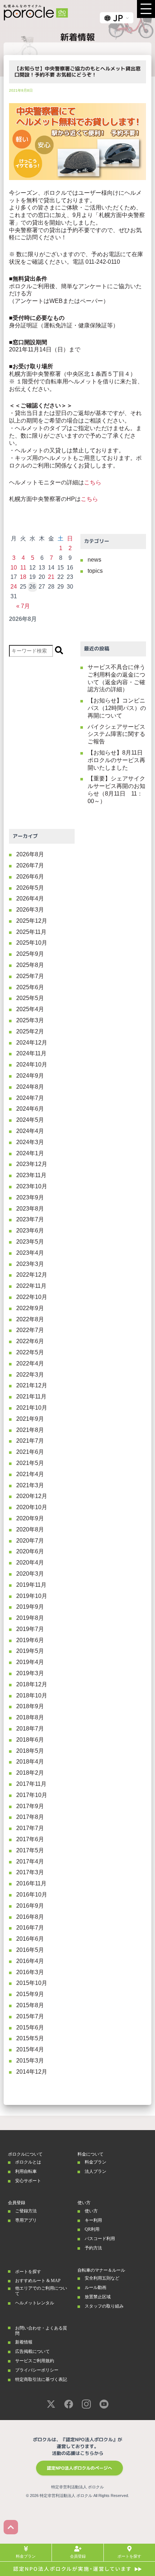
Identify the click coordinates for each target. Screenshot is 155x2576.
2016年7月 (30, 1928)
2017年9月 (30, 1806)
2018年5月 (30, 1751)
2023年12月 (32, 1164)
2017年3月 (30, 1872)
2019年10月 (32, 1596)
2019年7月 (30, 1629)
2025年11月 (31, 932)
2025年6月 (30, 987)
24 (14, 587)
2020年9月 (30, 1518)
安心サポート (28, 2181)
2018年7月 (30, 1729)
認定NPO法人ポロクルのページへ (79, 2468)
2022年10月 (32, 1297)
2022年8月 (30, 1319)
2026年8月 (30, 854)
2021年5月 (30, 1463)
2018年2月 (30, 1773)
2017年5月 (30, 1850)
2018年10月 (32, 1695)
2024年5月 (30, 1120)
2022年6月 (30, 1341)
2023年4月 (30, 1253)
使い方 (91, 2211)
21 (51, 577)
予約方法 (93, 2248)
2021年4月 (30, 1474)
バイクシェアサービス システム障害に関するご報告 (117, 734)
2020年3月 (30, 1574)
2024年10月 (32, 1064)
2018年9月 (30, 1706)
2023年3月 (30, 1264)
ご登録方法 (26, 2211)
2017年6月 (30, 1839)
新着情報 (24, 2342)
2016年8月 (30, 1917)
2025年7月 (30, 976)
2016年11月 (31, 1883)
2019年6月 (30, 1640)
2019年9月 (30, 1607)
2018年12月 (32, 1684)
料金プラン (96, 2162)
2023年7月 (30, 1219)
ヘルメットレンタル (35, 2303)
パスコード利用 (100, 2239)
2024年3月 (30, 1142)
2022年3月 (30, 1375)
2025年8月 (30, 965)
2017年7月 (30, 1828)
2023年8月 (30, 1209)
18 (23, 577)
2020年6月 (30, 1551)
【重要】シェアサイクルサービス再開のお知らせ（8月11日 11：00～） (116, 790)
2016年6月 (30, 1939)
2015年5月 (30, 2038)
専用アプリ (26, 2220)
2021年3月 (30, 1485)
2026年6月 (30, 877)
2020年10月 (32, 1507)
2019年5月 (30, 1651)
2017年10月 (32, 1795)
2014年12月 (32, 2072)
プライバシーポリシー (37, 2370)
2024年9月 (30, 1076)
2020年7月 (30, 1541)
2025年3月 (30, 1020)
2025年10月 (32, 943)
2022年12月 (32, 1275)
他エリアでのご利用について (41, 2291)
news (94, 560)
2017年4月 (30, 1861)
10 (14, 568)
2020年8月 (30, 1529)
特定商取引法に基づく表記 (41, 2379)
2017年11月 (31, 1784)
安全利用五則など (102, 2278)
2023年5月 (30, 1242)
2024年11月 (31, 1053)
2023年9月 (30, 1197)
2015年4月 (30, 2049)
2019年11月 (31, 1585)
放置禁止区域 (98, 2297)
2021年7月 (30, 1441)
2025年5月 (30, 998)
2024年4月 (30, 1131)
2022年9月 (30, 1308)
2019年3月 (30, 1673)
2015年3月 (30, 2061)
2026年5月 (30, 888)
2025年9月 (30, 954)
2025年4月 (30, 1009)
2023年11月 (31, 1175)
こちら (93, 482)
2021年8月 (30, 1430)
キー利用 (93, 2220)
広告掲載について (32, 2351)
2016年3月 (30, 1972)
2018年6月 (30, 1740)
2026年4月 (30, 898)
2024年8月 (30, 1087)
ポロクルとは (28, 2162)
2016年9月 (30, 1906)
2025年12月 (32, 921)
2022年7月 (30, 1330)
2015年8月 (30, 2005)
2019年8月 (30, 1618)
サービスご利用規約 (35, 2361)
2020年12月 (32, 1496)
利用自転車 (26, 2171)
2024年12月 (32, 1043)
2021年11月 (31, 1397)
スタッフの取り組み (104, 2306)
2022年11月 (31, 1286)
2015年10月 (32, 1983)
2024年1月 (30, 1153)
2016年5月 (30, 1950)
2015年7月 (30, 2016)
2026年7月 (30, 865)
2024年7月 (30, 1098)
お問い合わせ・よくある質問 (41, 2331)
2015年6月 (30, 2027)
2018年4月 (30, 1762)
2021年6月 (30, 1452)
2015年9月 (30, 1994)
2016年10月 (32, 1895)
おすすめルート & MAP (38, 2281)
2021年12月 (32, 1385)
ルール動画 (96, 2287)
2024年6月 (30, 1109)
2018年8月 (30, 1717)
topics (95, 571)
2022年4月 (30, 1363)
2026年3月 (30, 910)
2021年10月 (32, 1408)
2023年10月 (32, 1186)
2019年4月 (30, 1662)
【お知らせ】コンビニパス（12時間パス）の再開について (117, 708)
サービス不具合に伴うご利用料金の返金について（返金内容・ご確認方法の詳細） (116, 678)
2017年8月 (30, 1817)
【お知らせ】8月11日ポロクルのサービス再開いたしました (116, 760)
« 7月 (23, 606)
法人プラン (96, 2171)
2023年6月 (30, 1231)
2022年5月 (30, 1352)
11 (23, 568)
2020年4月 (30, 1563)
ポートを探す (28, 2272)
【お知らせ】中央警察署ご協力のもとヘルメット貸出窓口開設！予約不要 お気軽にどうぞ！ (77, 72)
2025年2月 (30, 1031)
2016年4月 (30, 1961)
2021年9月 (30, 1419)
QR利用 (92, 2229)
